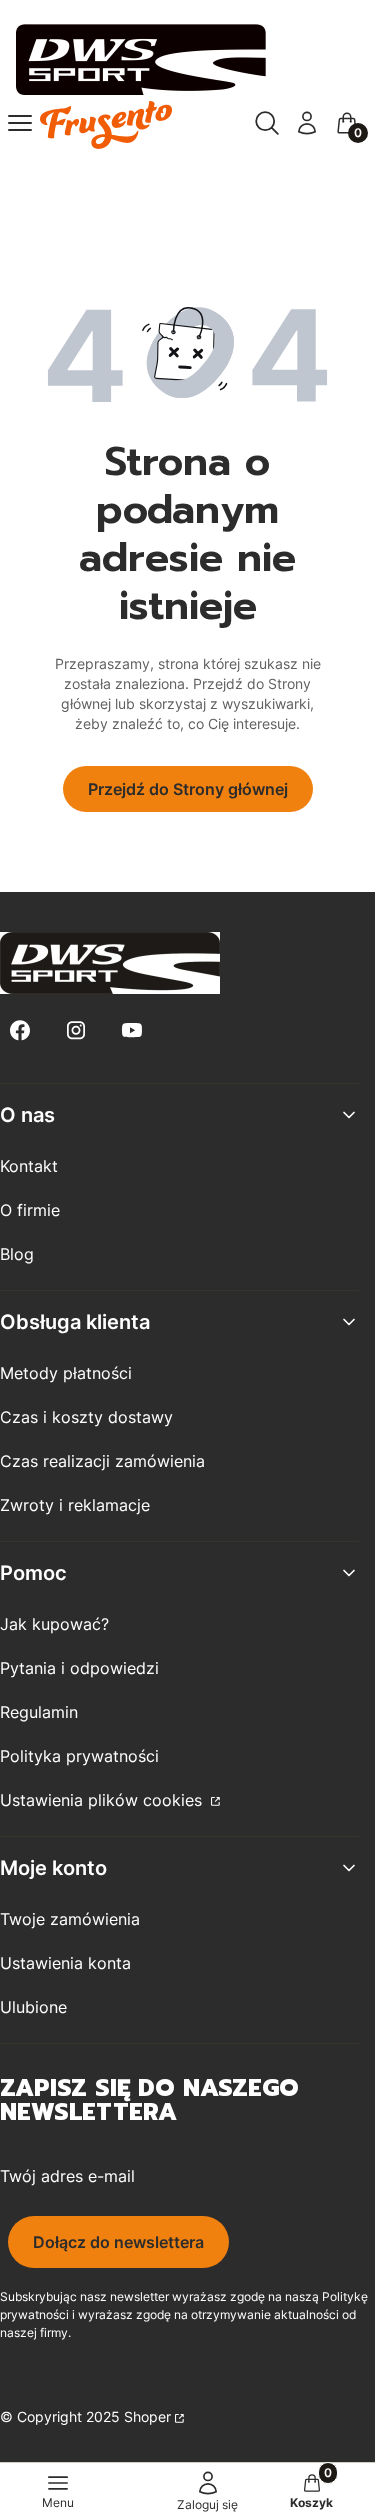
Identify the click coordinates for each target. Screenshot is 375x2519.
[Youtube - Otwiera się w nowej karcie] (132, 1030)
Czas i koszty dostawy (86, 1417)
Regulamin (39, 1712)
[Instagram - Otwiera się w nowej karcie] (76, 1030)
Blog (17, 1254)
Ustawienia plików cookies (103, 1800)
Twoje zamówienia (70, 1919)
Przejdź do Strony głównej (188, 789)
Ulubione (33, 2007)
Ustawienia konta (65, 1963)
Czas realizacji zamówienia (102, 1461)
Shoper (147, 2416)
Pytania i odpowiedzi (79, 1668)
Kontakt (29, 1166)
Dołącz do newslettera (118, 2242)
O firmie (30, 1210)
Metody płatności (66, 1373)
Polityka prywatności (79, 1756)
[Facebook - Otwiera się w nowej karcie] (20, 1030)
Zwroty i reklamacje (75, 1505)
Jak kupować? (54, 1624)
